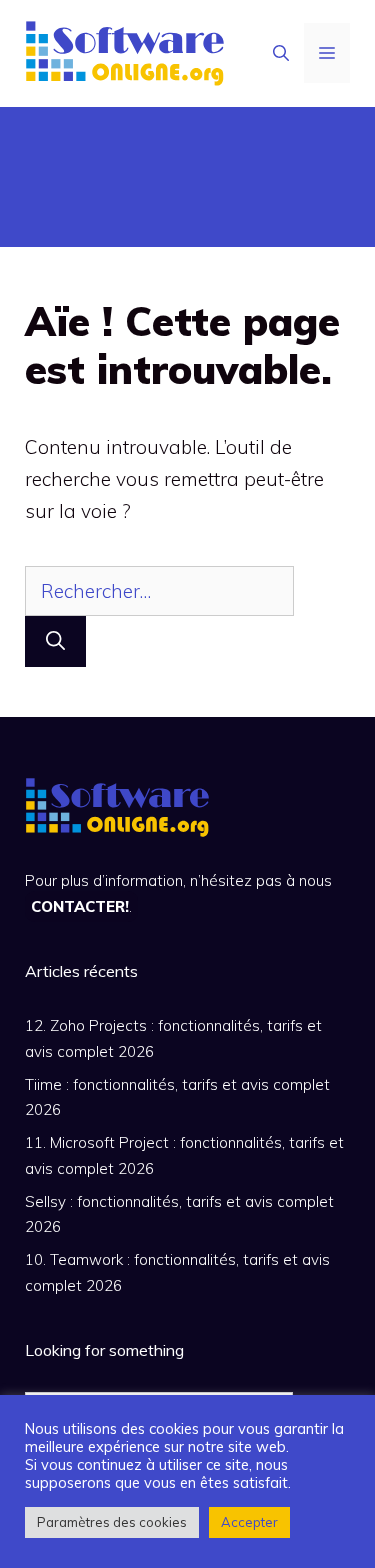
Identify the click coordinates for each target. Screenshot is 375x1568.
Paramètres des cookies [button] (112, 1522)
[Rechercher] (55, 641)
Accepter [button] (249, 1522)
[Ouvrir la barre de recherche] (281, 53)
